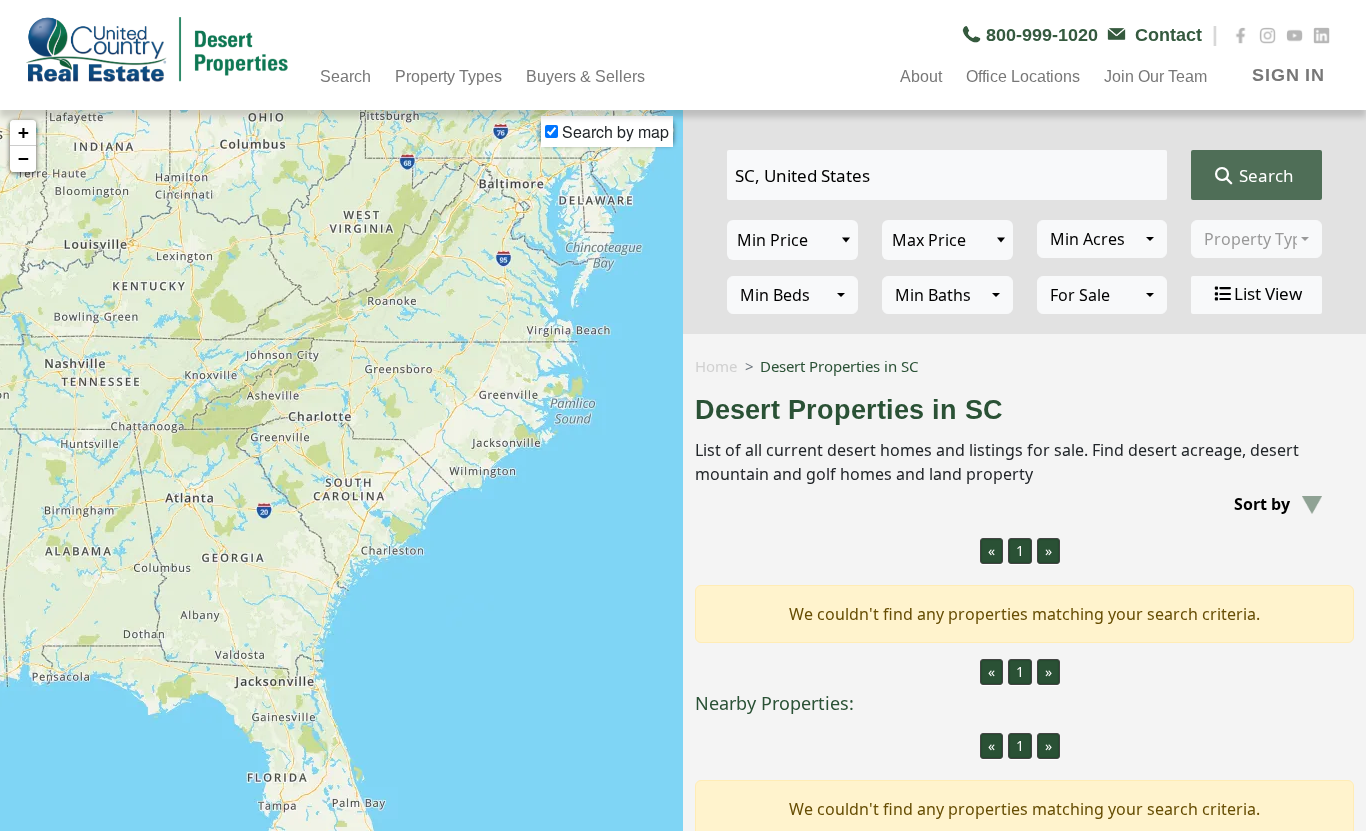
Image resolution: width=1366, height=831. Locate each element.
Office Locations (1023, 76)
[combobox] (1102, 239)
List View (1268, 293)
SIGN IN (1288, 75)
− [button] (23, 158)
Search (1264, 175)
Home (716, 366)
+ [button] (23, 132)
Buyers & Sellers (585, 76)
